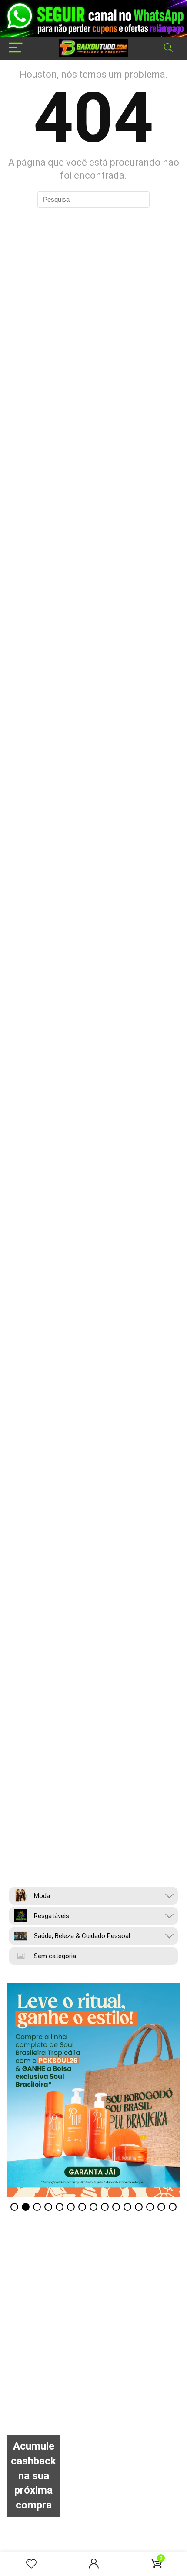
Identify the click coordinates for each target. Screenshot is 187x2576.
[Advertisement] (93, 2341)
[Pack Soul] (93, 2090)
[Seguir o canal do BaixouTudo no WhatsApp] (93, 18)
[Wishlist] (31, 2564)
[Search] (168, 48)
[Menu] (16, 48)
